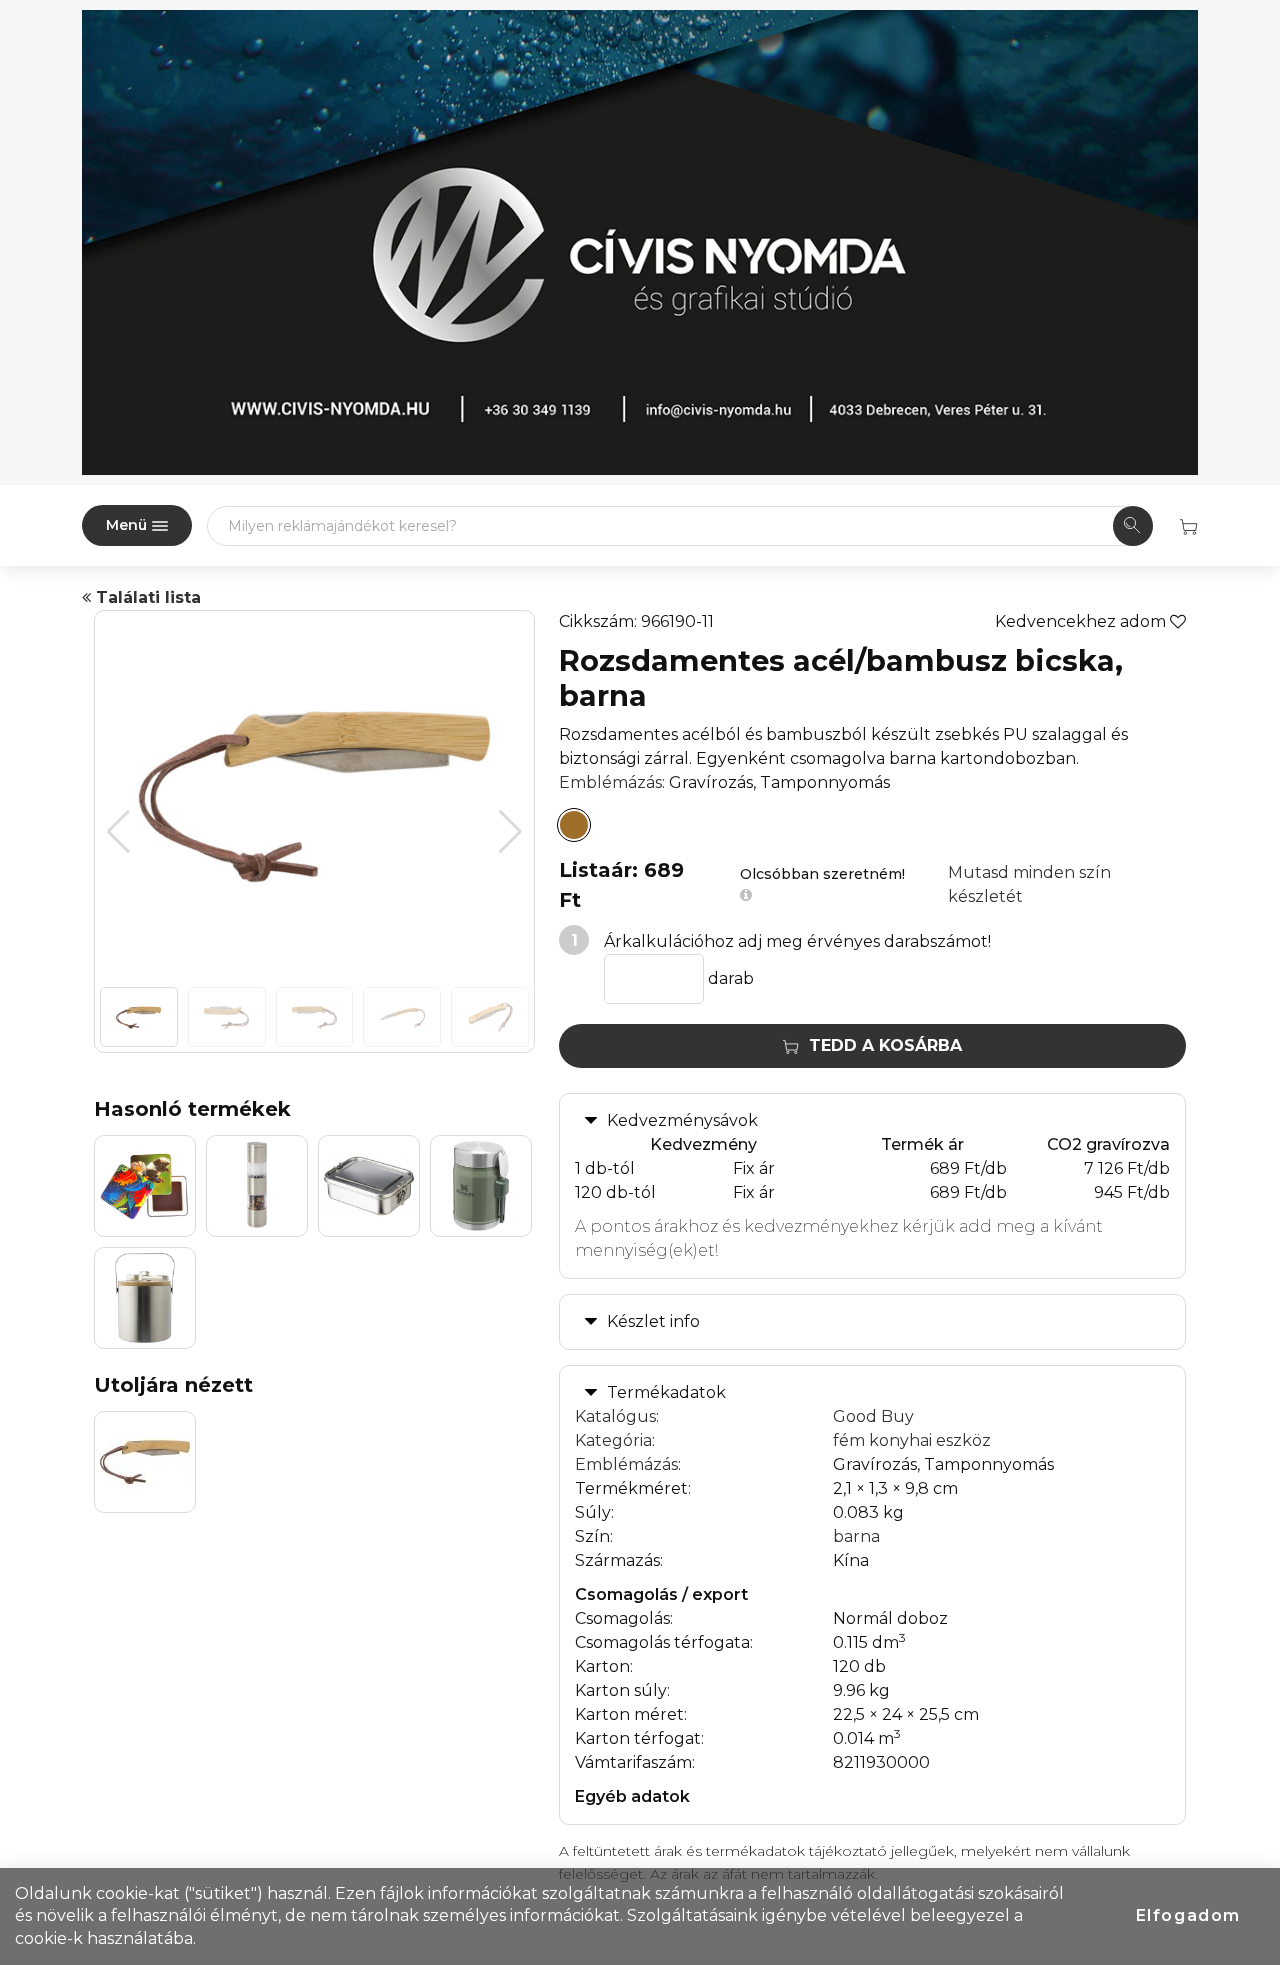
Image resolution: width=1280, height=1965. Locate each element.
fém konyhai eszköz (912, 1440)
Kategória (613, 1440)
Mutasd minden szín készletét (1029, 884)
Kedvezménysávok (682, 1120)
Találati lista (146, 597)
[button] (510, 832)
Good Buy (873, 1416)
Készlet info (653, 1321)
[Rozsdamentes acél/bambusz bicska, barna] (574, 825)
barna (856, 1536)
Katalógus (615, 1416)
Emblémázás (610, 782)
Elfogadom (1188, 1915)
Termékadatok (666, 1392)
